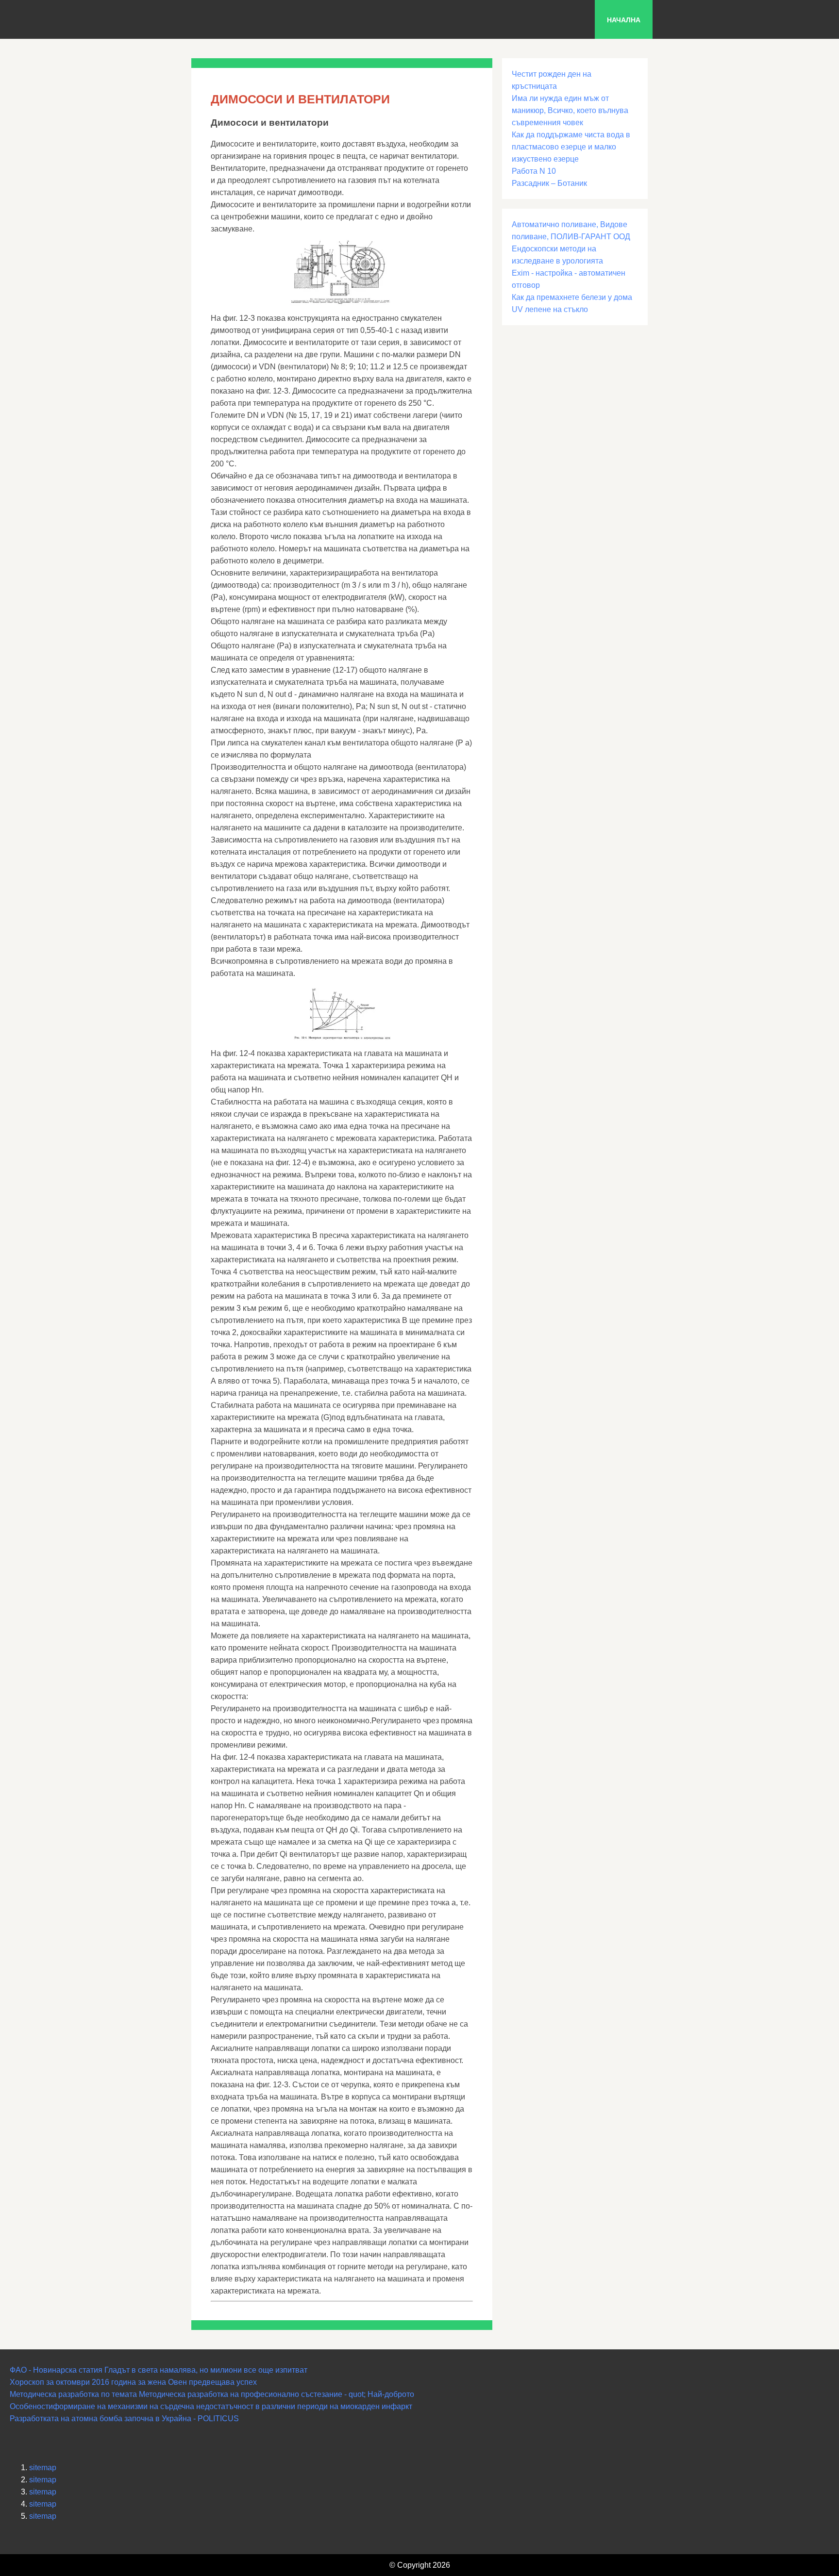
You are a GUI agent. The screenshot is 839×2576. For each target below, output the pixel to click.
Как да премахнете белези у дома (572, 297)
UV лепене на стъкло (550, 309)
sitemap (43, 2468)
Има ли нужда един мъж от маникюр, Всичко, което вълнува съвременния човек (570, 110)
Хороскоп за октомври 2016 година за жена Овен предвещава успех (133, 2382)
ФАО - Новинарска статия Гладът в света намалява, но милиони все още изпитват (159, 2370)
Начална (624, 20)
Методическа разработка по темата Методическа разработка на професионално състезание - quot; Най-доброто (212, 2394)
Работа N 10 (534, 171)
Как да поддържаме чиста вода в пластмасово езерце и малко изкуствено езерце (571, 147)
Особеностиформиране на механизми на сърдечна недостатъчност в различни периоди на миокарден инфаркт (211, 2406)
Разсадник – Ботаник (549, 183)
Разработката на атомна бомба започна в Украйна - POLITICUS (124, 2419)
